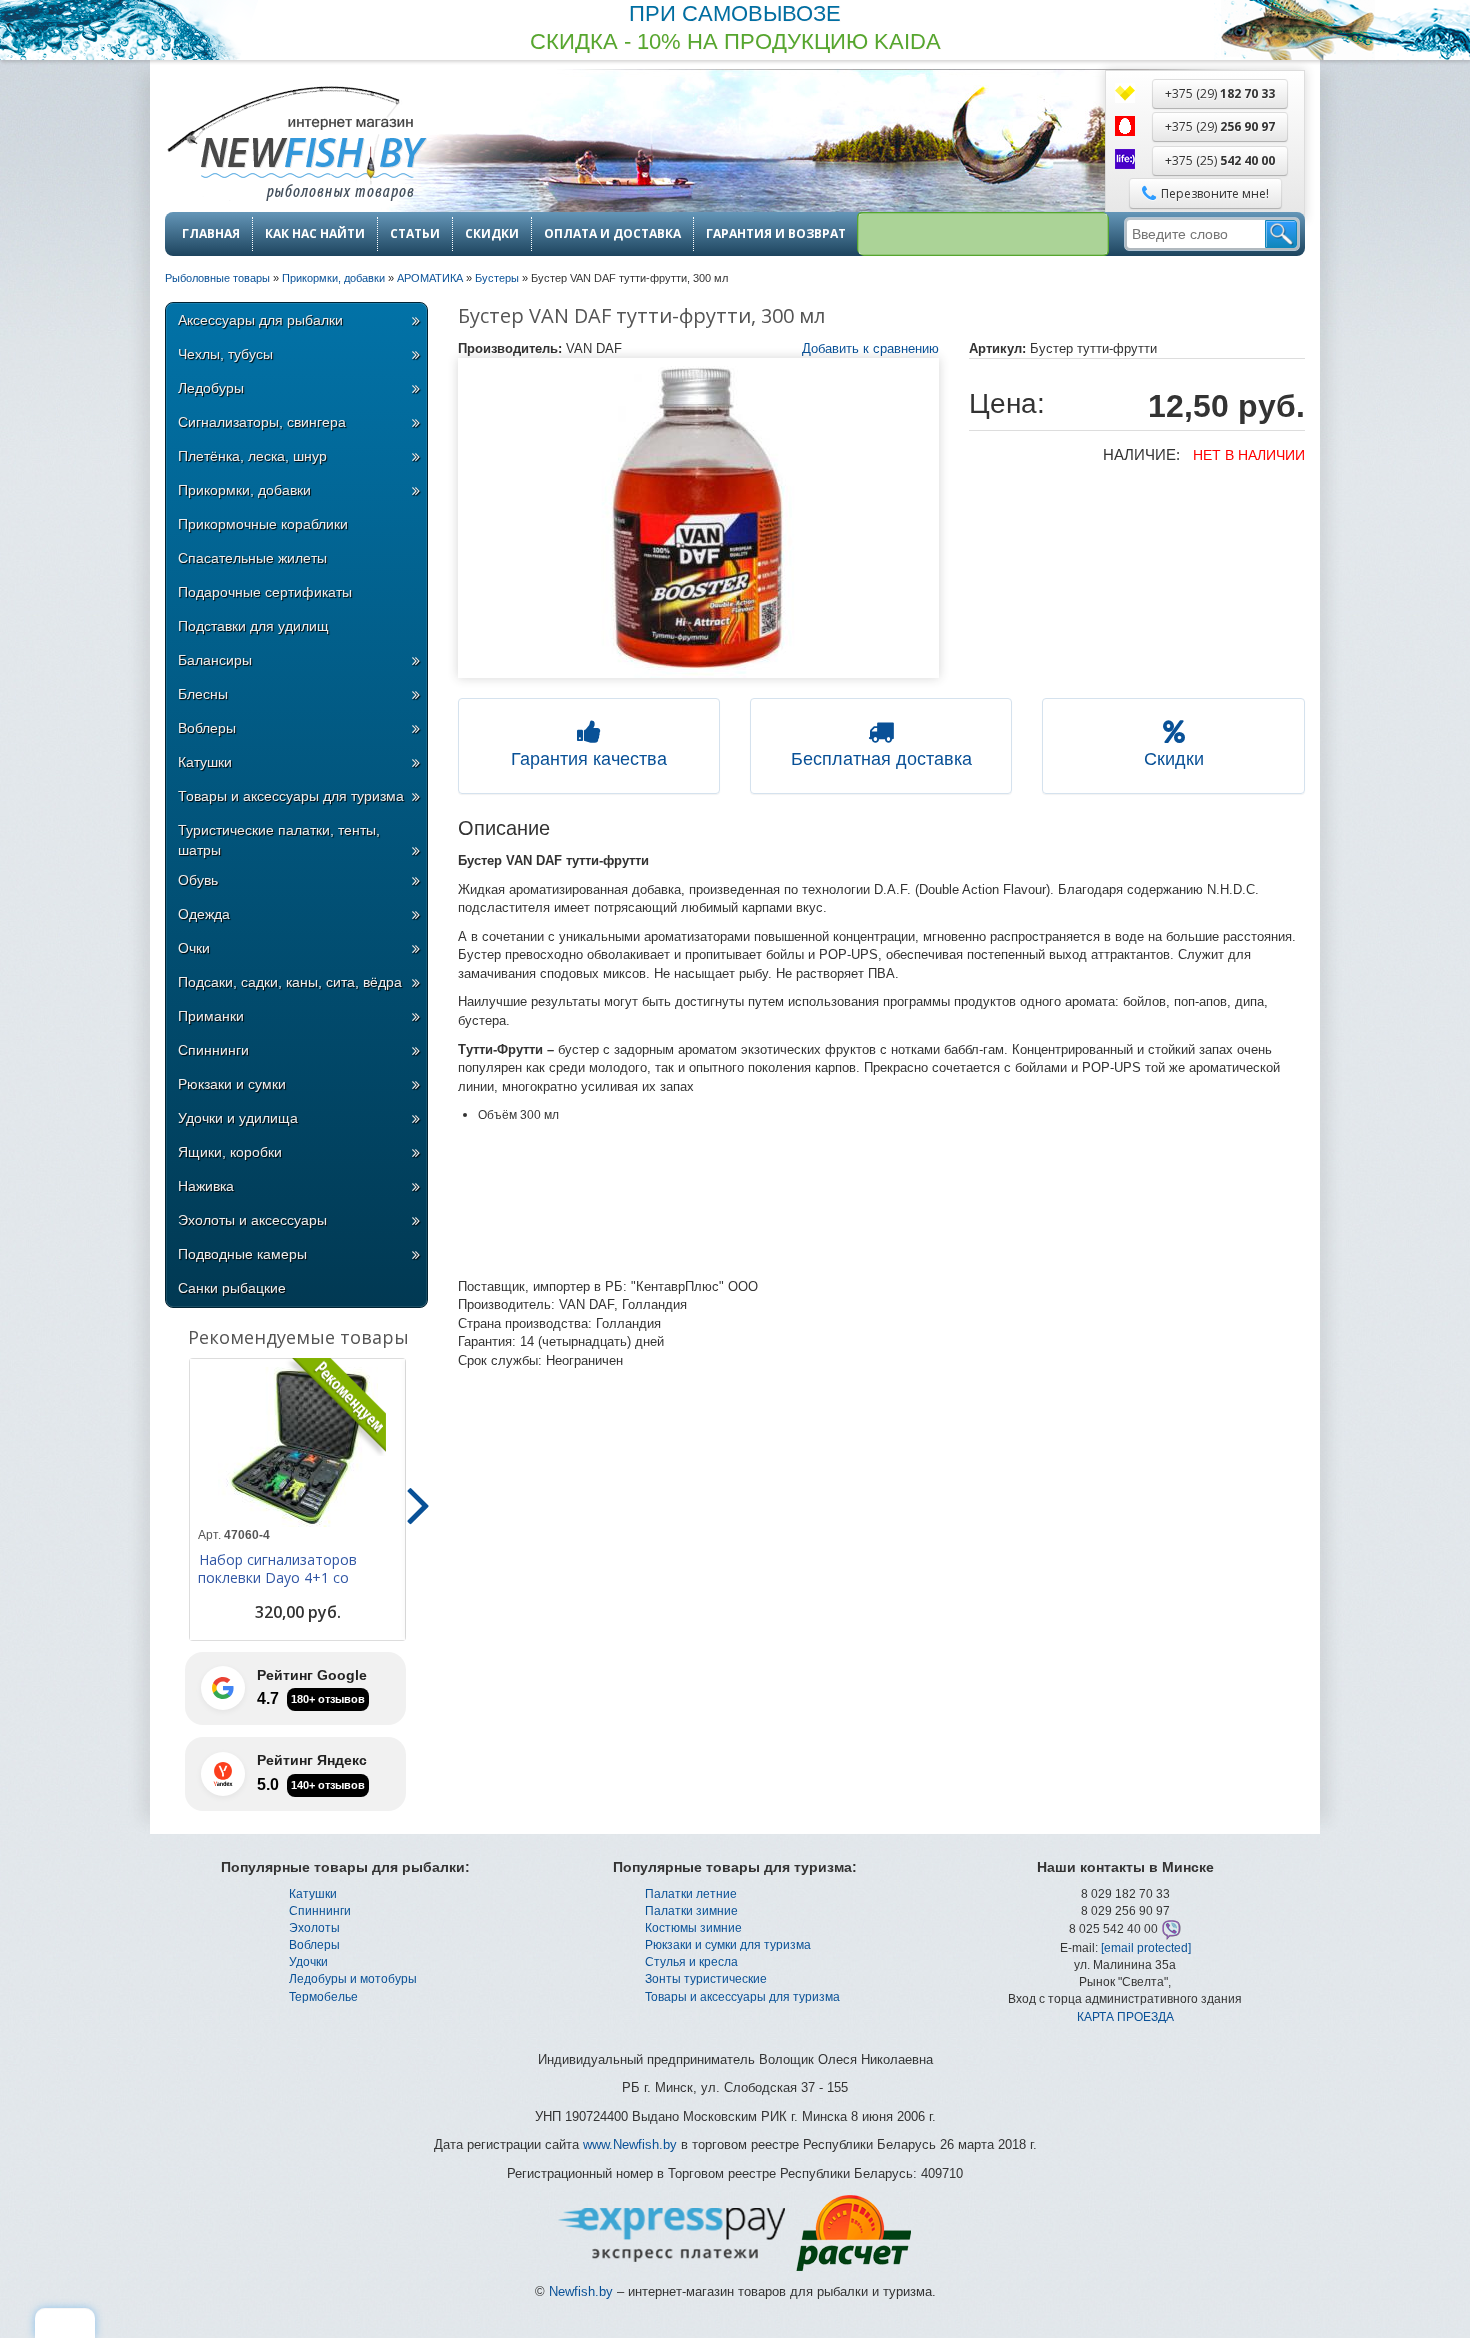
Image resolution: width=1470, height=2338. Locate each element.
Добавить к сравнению (870, 348)
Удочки (308, 1962)
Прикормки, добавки (244, 490)
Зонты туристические (706, 1979)
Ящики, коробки (230, 1152)
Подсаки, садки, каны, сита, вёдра (290, 982)
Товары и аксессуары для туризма (291, 796)
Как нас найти (315, 234)
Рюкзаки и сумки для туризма (728, 1945)
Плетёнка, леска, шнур (252, 456)
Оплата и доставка (612, 234)
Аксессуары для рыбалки (260, 320)
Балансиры (215, 660)
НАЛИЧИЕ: (1141, 454)
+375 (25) (1220, 160)
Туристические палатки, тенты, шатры (279, 840)
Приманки (211, 1016)
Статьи (415, 234)
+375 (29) (1220, 93)
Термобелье (323, 1997)
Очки (194, 948)
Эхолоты (314, 1928)
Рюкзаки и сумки (232, 1084)
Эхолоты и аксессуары (252, 1220)
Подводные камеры (242, 1254)
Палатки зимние (691, 1911)
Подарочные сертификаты (265, 592)
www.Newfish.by (630, 2144)
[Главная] (296, 145)
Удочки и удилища (238, 1118)
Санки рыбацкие (232, 1288)
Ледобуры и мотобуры (353, 1979)
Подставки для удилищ (253, 626)
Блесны (203, 694)
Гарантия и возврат (776, 234)
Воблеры (207, 728)
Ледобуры (211, 388)
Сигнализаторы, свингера (262, 422)
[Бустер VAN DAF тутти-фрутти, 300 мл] (699, 518)
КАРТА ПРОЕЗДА (1125, 2017)
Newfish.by (581, 2291)
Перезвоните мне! (1215, 193)
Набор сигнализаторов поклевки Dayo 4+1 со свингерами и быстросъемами (277, 1587)
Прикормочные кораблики (263, 524)
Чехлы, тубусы (225, 354)
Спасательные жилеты (252, 558)
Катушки (205, 762)
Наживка (206, 1186)
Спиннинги (213, 1050)
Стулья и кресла (691, 1962)
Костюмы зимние (693, 1928)
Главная (211, 234)
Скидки (492, 234)
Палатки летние (691, 1894)
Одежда (204, 914)
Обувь (198, 880)
